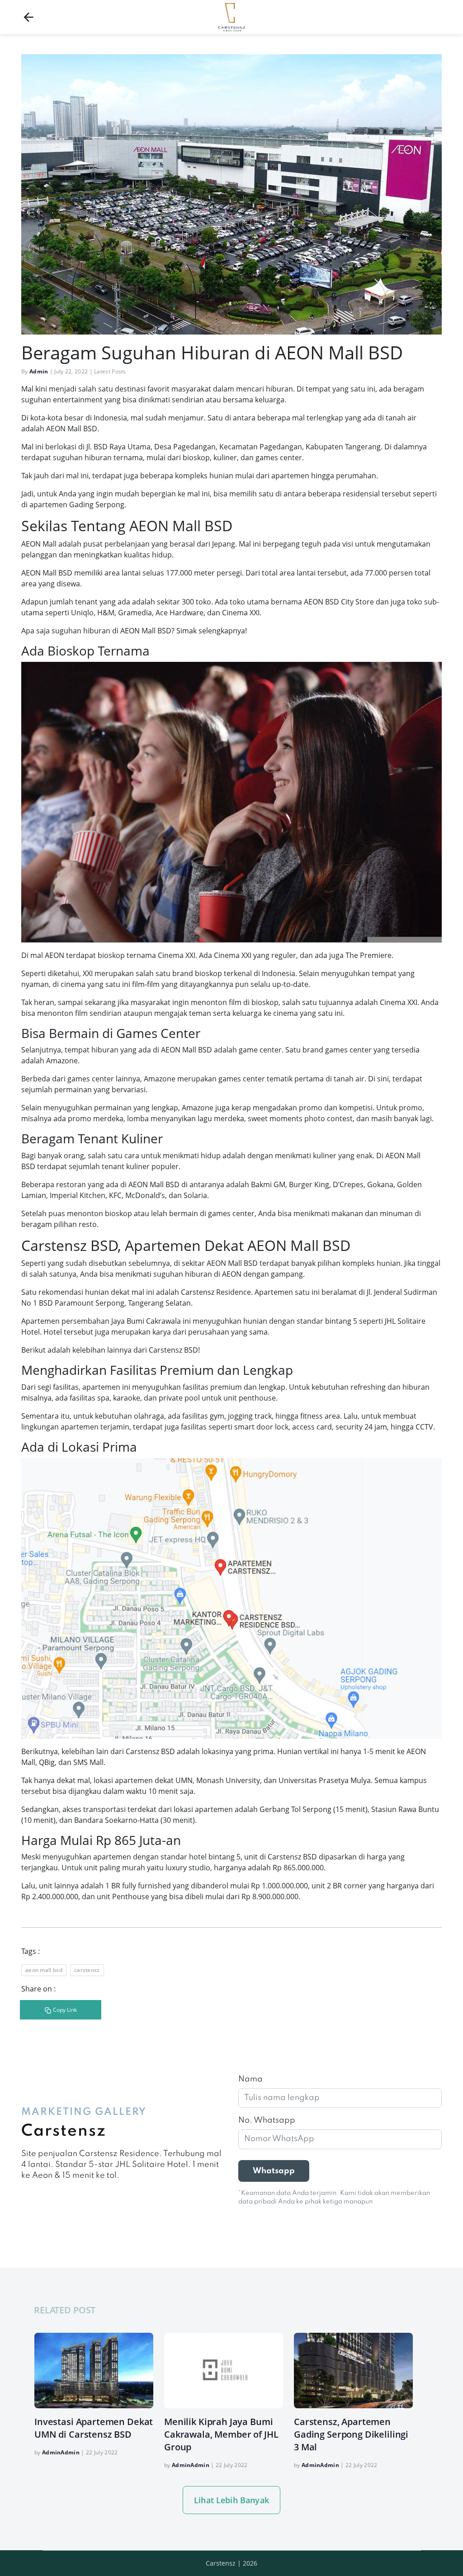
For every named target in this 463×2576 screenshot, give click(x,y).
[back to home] (28, 17)
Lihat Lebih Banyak (231, 2500)
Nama (250, 2079)
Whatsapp (274, 2171)
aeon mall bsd (44, 1970)
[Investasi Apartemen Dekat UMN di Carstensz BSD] (94, 2371)
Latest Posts (110, 371)
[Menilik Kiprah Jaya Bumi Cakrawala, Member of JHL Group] (224, 2371)
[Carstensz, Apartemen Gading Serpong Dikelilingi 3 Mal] (353, 2371)
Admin (39, 371)
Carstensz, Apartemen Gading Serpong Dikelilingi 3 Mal (351, 2434)
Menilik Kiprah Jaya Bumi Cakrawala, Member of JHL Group (221, 2434)
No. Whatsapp (267, 2120)
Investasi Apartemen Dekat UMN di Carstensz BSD (94, 2428)
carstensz (87, 1970)
